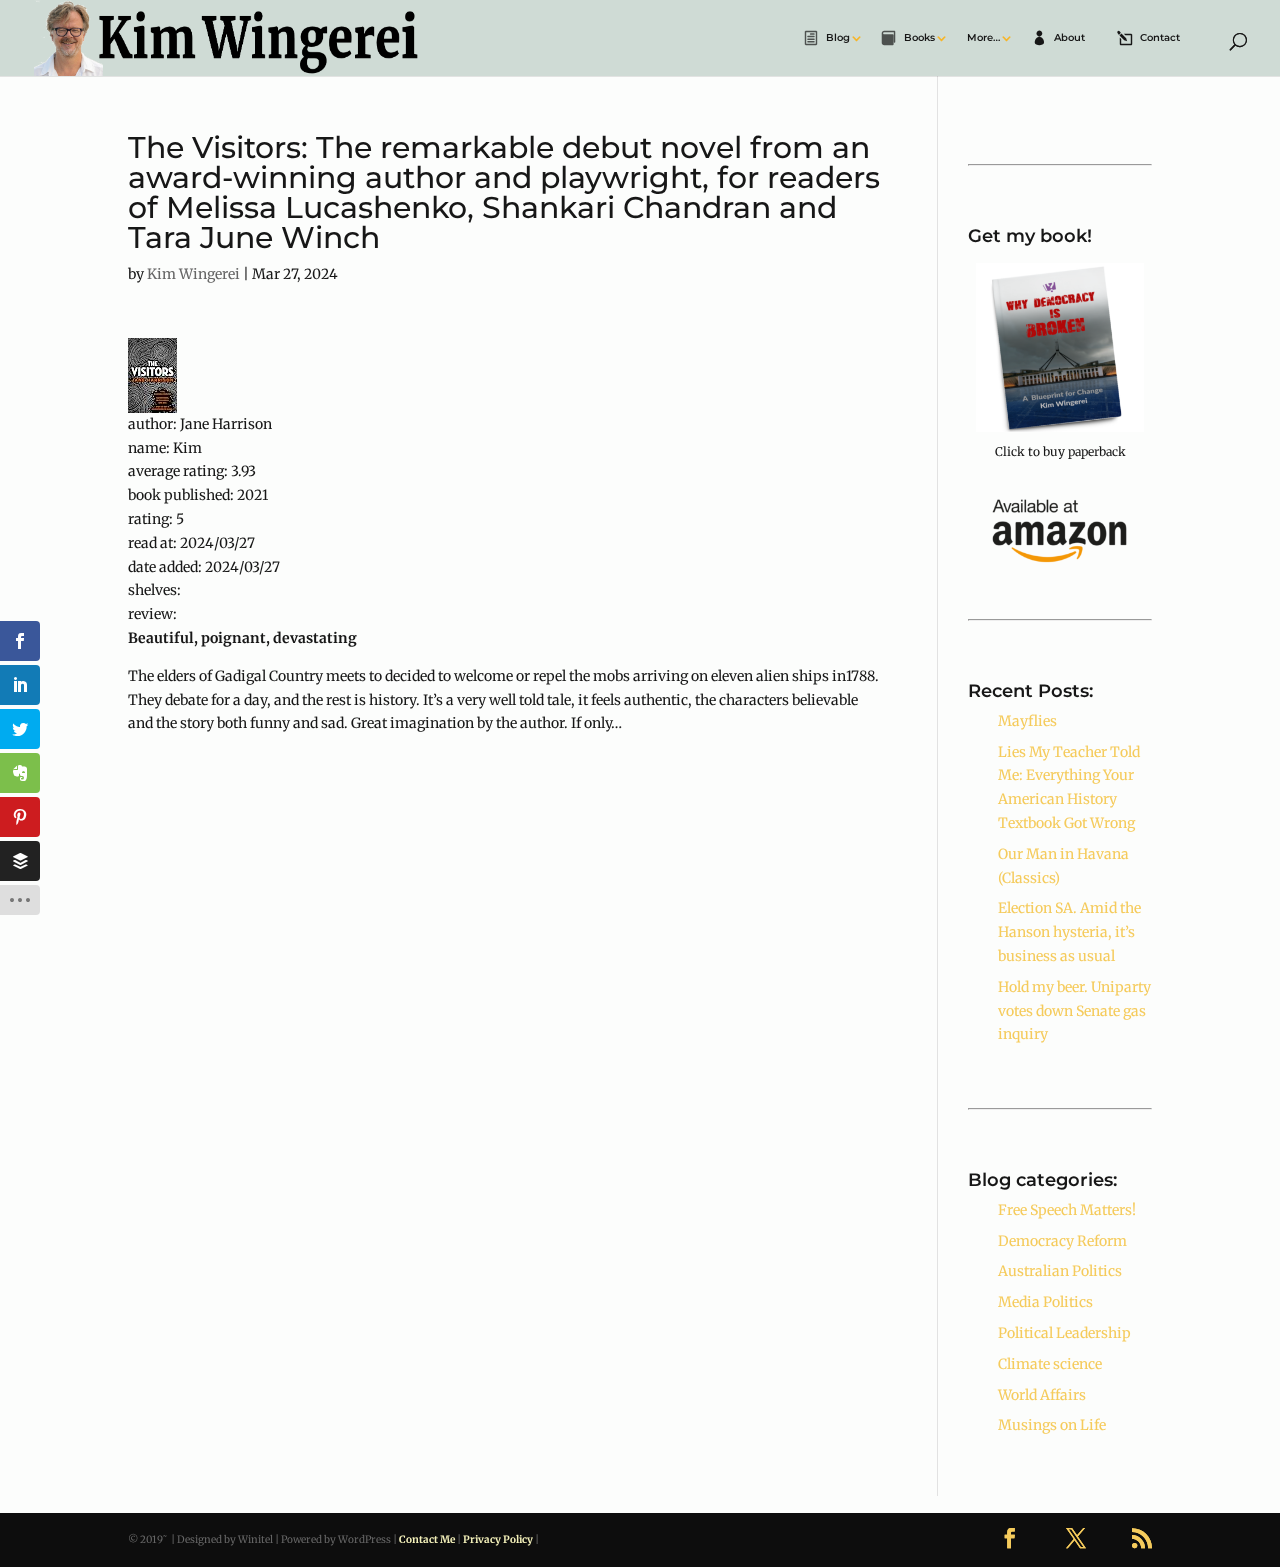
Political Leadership (1064, 1333)
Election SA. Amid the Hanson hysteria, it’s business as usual (1069, 932)
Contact (1160, 38)
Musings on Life (1052, 1425)
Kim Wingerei (193, 274)
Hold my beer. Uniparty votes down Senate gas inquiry (1074, 1011)
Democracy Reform (1062, 1241)
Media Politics (1045, 1302)
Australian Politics (1060, 1271)
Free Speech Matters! (1067, 1210)
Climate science (1050, 1364)
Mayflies (1027, 721)
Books (919, 38)
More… (983, 38)
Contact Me (427, 1539)
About (1069, 38)
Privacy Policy (498, 1539)
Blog (838, 38)
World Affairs (1042, 1395)
